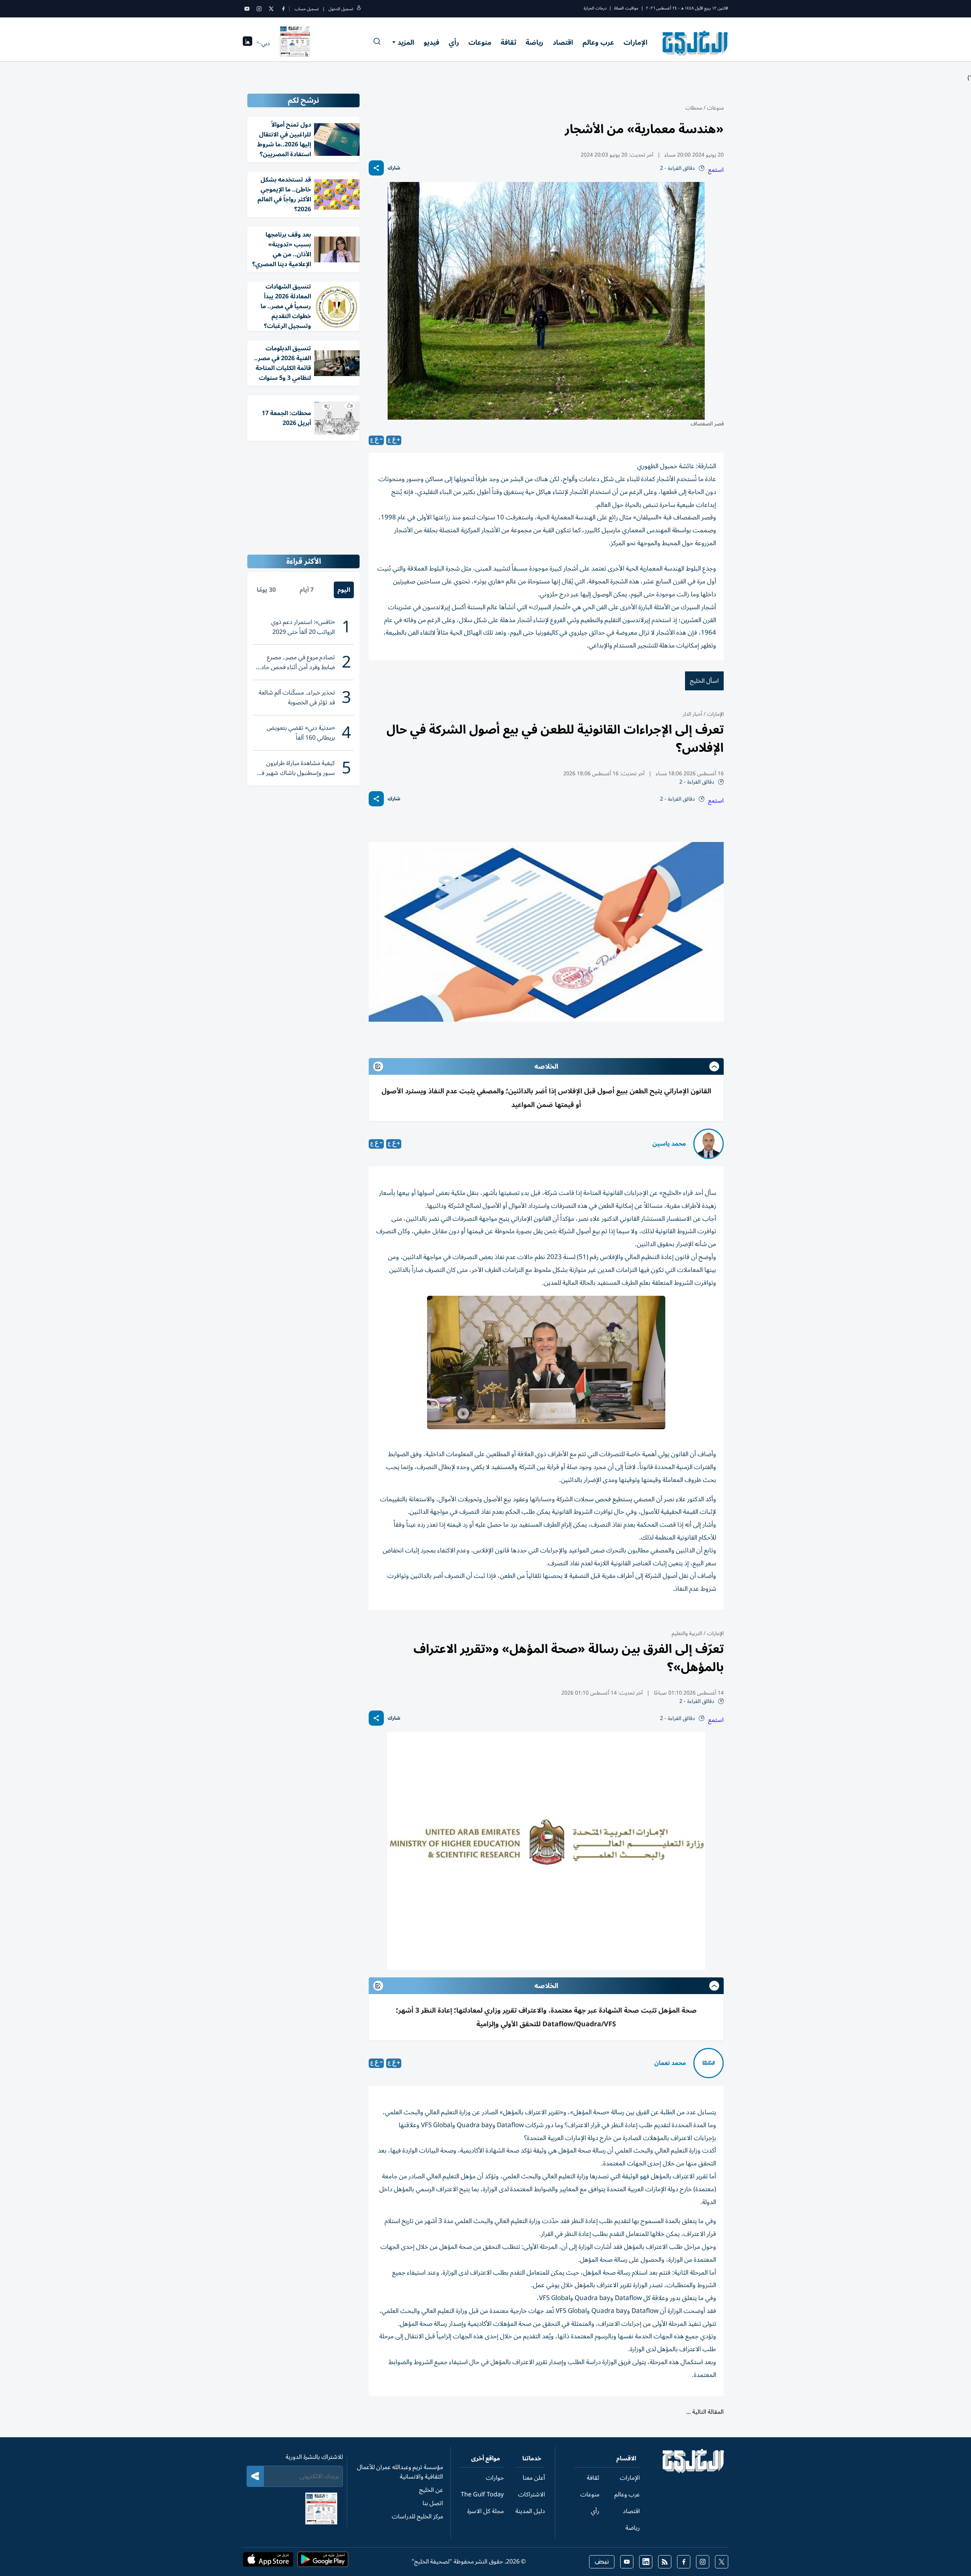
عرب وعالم (598, 42)
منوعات (480, 42)
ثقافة (508, 42)
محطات (694, 108)
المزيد (406, 42)
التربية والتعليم (687, 1633)
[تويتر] (271, 9)
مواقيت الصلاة (626, 8)
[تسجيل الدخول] (359, 9)
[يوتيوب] (247, 9)
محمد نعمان (670, 2063)
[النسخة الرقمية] (295, 43)
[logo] (695, 43)
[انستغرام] (259, 9)
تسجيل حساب (307, 9)
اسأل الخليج (704, 681)
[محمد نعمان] (709, 2063)
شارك (394, 168)
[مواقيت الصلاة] (247, 43)
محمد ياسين (669, 1144)
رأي (454, 42)
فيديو (431, 42)
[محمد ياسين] (709, 1144)
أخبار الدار (692, 714)
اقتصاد (563, 42)
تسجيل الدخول (341, 9)
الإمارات (636, 42)
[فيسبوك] (283, 9)
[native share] (376, 168)
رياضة (534, 42)
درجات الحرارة (595, 8)
